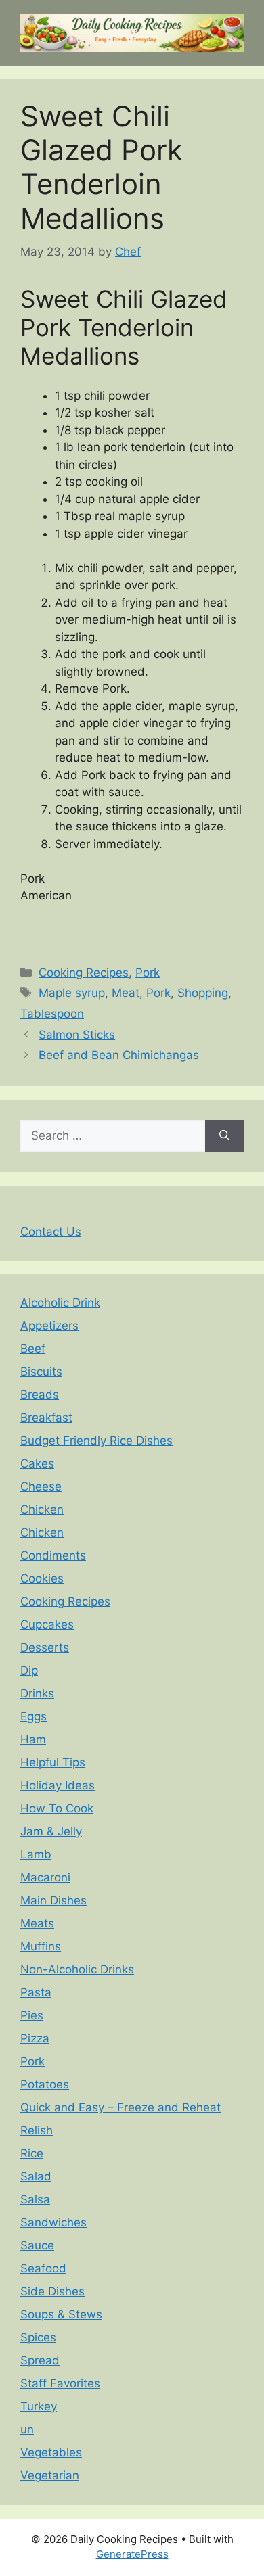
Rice (32, 2153)
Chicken (42, 1509)
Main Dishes (53, 1900)
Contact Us (51, 1232)
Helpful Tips (53, 1762)
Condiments (53, 1555)
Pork (148, 973)
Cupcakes (47, 1624)
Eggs (34, 1716)
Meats (37, 1923)
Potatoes (45, 2084)
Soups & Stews (61, 2314)
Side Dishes (52, 2291)
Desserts (45, 1647)
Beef (33, 1349)
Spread (40, 2360)
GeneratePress (132, 2554)
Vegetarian (50, 2475)
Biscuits (41, 1372)
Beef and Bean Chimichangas (119, 1055)
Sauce (37, 2245)
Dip (29, 1670)
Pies (32, 2015)
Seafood (43, 2268)
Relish (37, 2130)
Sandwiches (53, 2222)
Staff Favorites (60, 2383)
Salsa (35, 2199)
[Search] (224, 1136)
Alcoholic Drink (60, 1303)
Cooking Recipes (84, 973)
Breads (40, 1395)
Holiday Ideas (58, 1785)
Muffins (41, 1946)
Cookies (42, 1578)
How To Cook (57, 1808)
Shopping (203, 993)
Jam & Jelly (51, 1831)
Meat (126, 993)
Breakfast (46, 1418)
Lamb (36, 1854)
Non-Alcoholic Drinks (77, 1969)
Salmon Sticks (77, 1035)
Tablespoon (52, 1014)
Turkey (39, 2406)
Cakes (37, 1463)
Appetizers (49, 1326)
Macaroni (45, 1877)
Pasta (36, 1992)
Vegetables (51, 2452)
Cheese (41, 1486)
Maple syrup (72, 993)
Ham (33, 1739)
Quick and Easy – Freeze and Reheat (120, 2107)
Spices (38, 2337)
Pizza (35, 2038)
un (27, 2429)
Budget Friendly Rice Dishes (96, 1441)
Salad (36, 2176)
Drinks (37, 1693)
